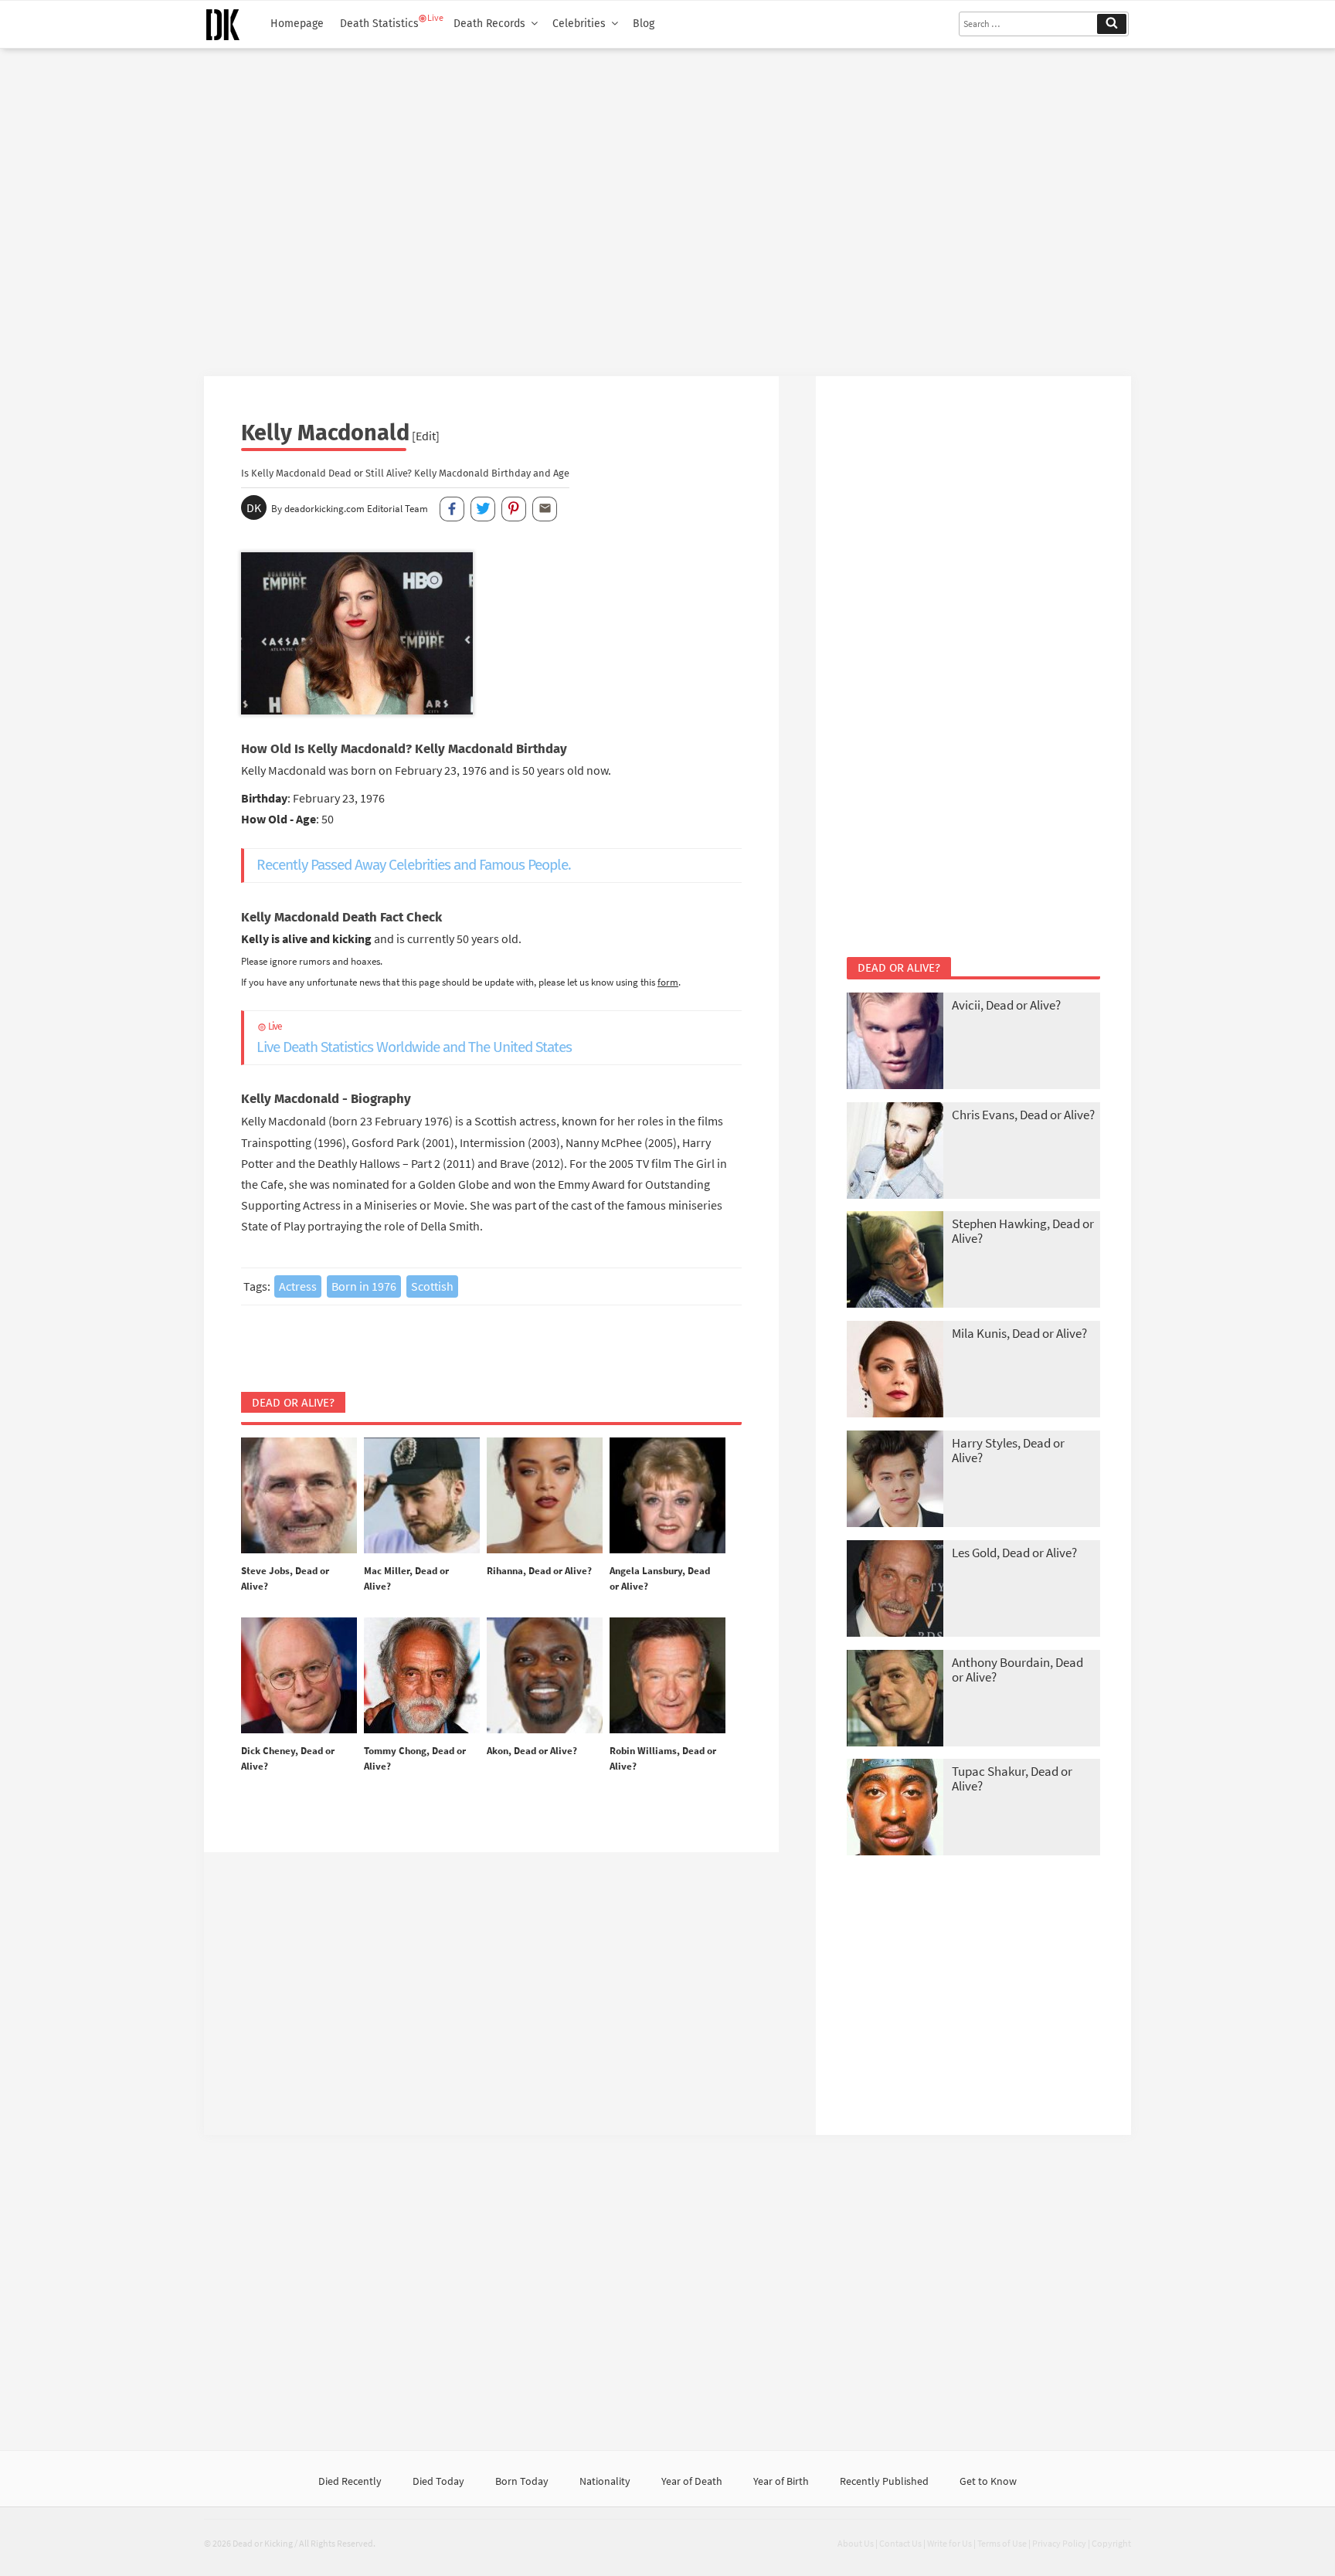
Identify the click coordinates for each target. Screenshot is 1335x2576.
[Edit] (426, 436)
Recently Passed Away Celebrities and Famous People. (414, 865)
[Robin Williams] (667, 1676)
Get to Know (988, 2481)
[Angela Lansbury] (667, 1496)
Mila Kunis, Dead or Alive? (1019, 1333)
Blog (644, 24)
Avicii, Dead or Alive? (1006, 1005)
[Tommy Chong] (422, 1676)
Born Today (522, 2481)
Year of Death (692, 2481)
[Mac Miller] (422, 1496)
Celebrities (579, 24)
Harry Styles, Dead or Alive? (1008, 1450)
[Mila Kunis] (895, 1371)
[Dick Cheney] (299, 1676)
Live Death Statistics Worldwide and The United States (414, 1039)
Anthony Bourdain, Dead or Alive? (1017, 1670)
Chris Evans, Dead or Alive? (1023, 1115)
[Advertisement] (667, 206)
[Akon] (545, 1676)
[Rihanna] (545, 1496)
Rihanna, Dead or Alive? (539, 1571)
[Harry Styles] (895, 1480)
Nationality (605, 2481)
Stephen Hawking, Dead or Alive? (1023, 1231)
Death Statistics (379, 24)
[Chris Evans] (895, 1152)
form (668, 982)
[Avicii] (895, 1042)
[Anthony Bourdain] (895, 1700)
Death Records (489, 24)
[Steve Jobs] (299, 1496)
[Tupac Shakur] (895, 1809)
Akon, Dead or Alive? (532, 1751)
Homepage (297, 24)
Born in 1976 (364, 1286)
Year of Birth (781, 2481)
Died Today (438, 2481)
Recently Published (884, 2481)
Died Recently (350, 2481)
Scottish (432, 1286)
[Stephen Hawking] (895, 1261)
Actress (298, 1286)
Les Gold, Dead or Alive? (1014, 1553)
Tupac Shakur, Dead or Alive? (1012, 1778)
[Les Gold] (895, 1590)
